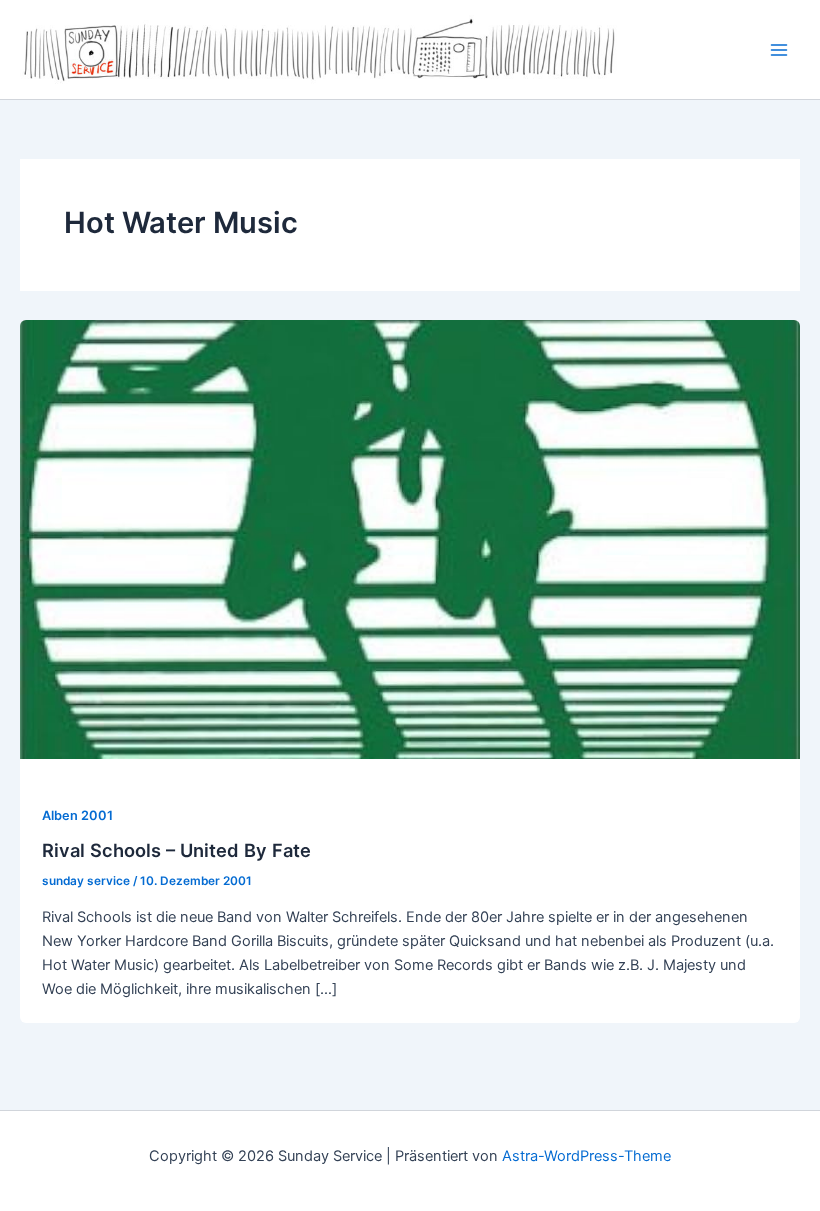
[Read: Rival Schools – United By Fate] (410, 539)
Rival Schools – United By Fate (176, 850)
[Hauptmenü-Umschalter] (779, 50)
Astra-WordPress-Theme (586, 1156)
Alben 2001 (77, 815)
